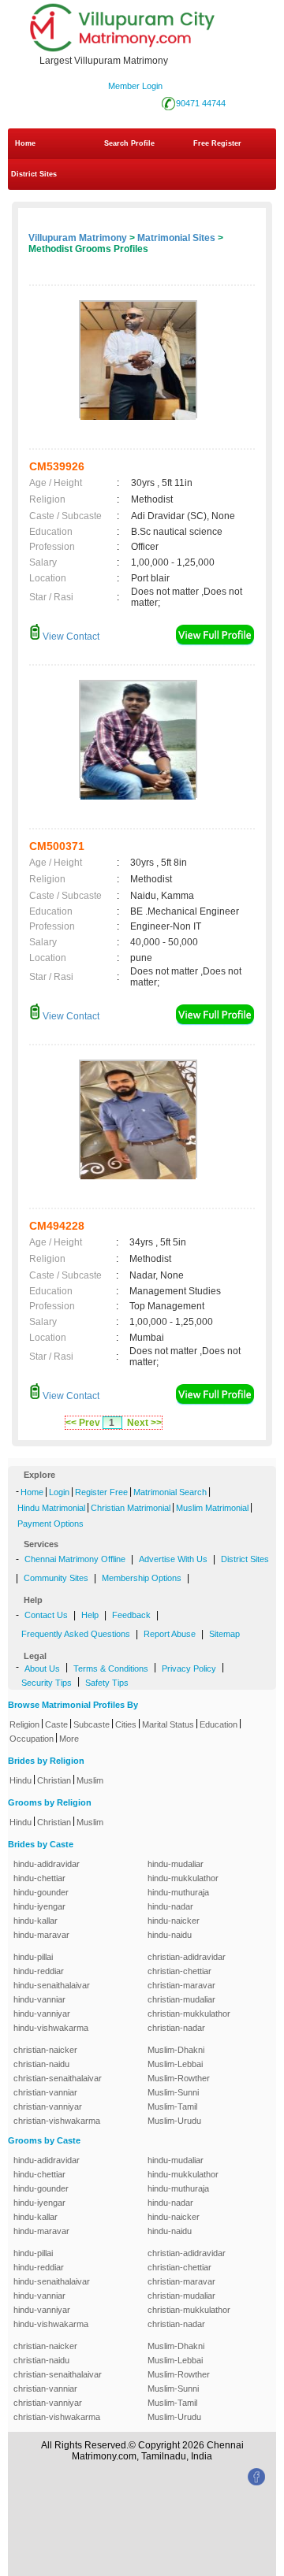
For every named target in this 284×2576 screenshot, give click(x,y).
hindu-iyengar (39, 1906)
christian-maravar (181, 1985)
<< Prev (83, 1423)
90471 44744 (201, 103)
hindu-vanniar (39, 1999)
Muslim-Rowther (179, 2078)
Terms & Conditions (111, 1668)
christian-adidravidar (187, 1957)
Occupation (32, 1739)
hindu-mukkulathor (183, 1878)
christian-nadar (176, 2028)
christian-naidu (41, 2064)
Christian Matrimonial (131, 1508)
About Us (42, 1668)
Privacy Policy (189, 1668)
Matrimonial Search (170, 1492)
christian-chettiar (179, 1971)
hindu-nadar (170, 1906)
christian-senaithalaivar (58, 2078)
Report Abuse (170, 1634)
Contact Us (46, 1615)
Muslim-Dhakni (176, 2050)
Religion (24, 1724)
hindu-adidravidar (47, 1864)
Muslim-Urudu (174, 2121)
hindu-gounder (41, 1892)
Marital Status (168, 1724)
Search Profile (129, 143)
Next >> (144, 1423)
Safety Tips (107, 1683)
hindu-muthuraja (178, 1892)
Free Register (217, 143)
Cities (126, 1724)
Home (25, 143)
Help (90, 1615)
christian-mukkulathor (189, 2014)
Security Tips (47, 1683)
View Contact (70, 637)
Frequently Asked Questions (76, 1634)
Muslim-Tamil (172, 2106)
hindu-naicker (174, 1921)
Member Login (135, 86)
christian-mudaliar (181, 1999)
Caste (56, 1724)
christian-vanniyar (48, 2106)
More (69, 1739)
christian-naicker (45, 2050)
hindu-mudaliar (176, 1864)
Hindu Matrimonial (51, 1508)
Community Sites (56, 1578)
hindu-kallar (35, 1921)
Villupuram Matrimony (78, 238)
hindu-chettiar (39, 1878)
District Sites (34, 174)
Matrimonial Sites (176, 238)
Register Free (101, 1492)
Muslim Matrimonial (212, 1508)
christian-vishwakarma (57, 2121)
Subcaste (92, 1724)
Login (59, 1492)
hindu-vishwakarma (51, 2028)
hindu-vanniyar (42, 2014)
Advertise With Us (173, 1559)
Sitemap (224, 1634)
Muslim (90, 1780)
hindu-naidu (170, 1935)
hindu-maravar (41, 1935)
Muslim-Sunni (173, 2092)
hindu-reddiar (39, 1971)
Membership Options (142, 1578)
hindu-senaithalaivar (52, 1985)
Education (219, 1724)
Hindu (21, 1780)
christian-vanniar (45, 2092)
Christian (54, 1780)
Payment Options (50, 1524)
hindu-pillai (33, 1957)
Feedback (131, 1615)
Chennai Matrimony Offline (75, 1559)
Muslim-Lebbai (175, 2064)
